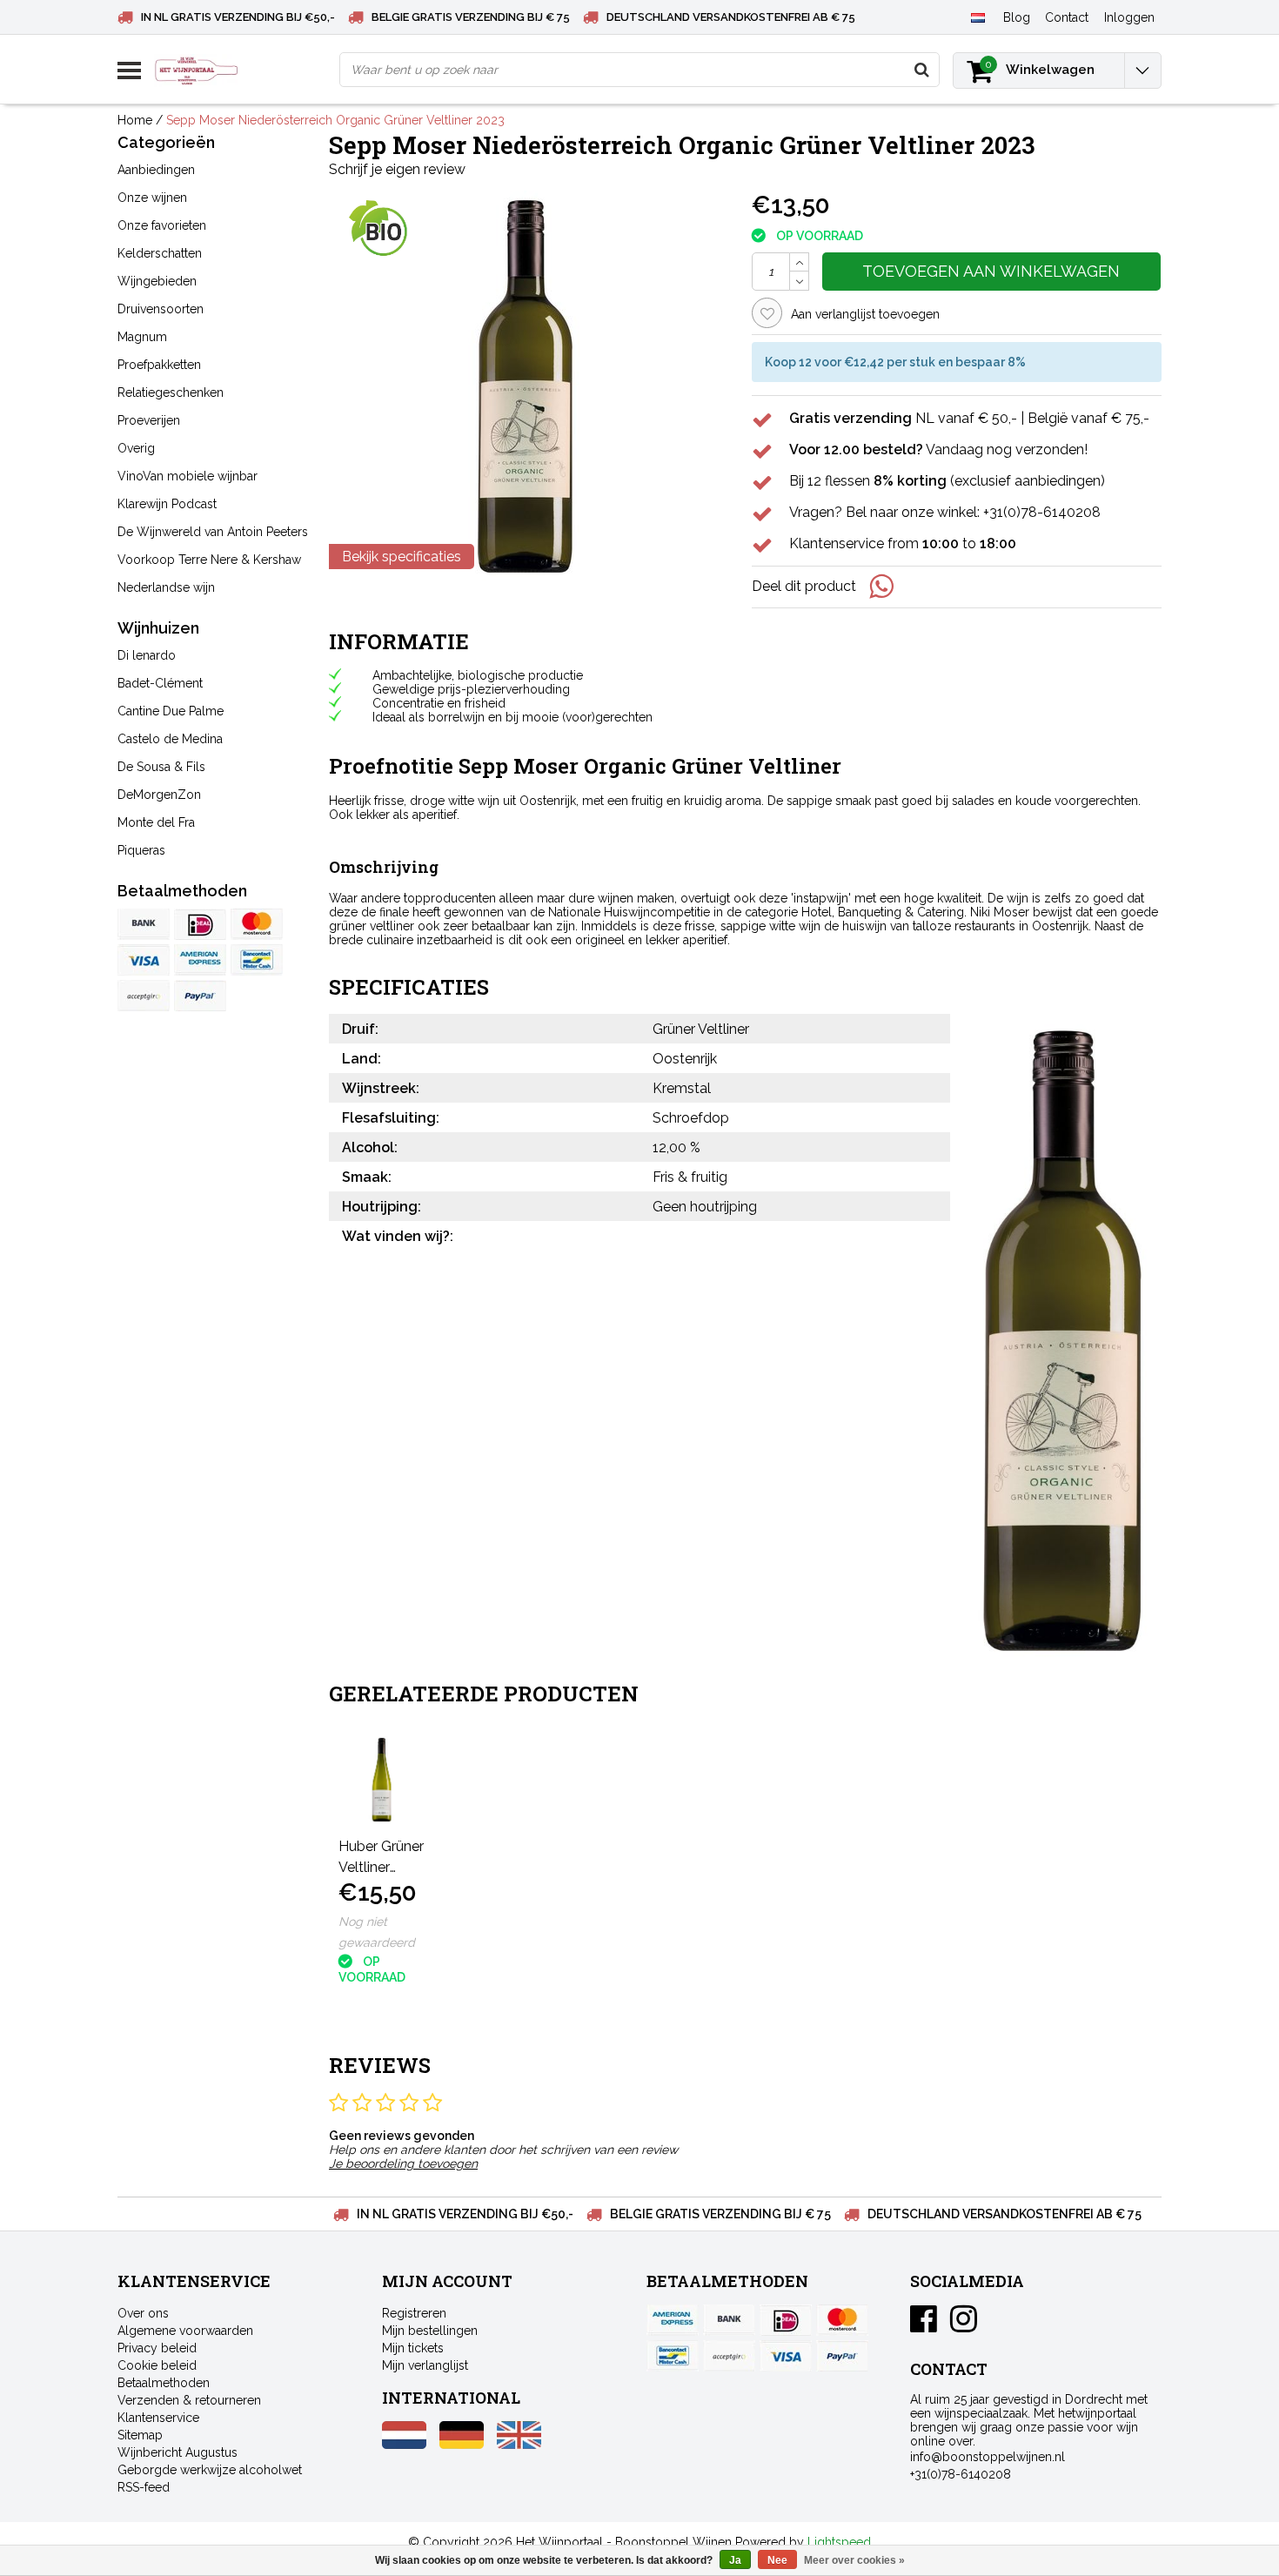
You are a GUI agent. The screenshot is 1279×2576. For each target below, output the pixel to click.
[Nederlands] (978, 17)
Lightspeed (839, 2542)
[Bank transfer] (144, 924)
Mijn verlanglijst (425, 2365)
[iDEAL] (200, 924)
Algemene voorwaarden (185, 2331)
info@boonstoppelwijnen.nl (988, 2457)
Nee (777, 2560)
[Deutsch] (462, 2445)
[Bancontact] (257, 960)
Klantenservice (158, 2418)
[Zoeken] (921, 70)
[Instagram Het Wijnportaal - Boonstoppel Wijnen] (964, 2325)
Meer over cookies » (854, 2560)
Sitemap (140, 2435)
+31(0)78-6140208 (961, 2474)
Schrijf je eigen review (397, 169)
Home (135, 120)
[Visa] (144, 960)
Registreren (414, 2313)
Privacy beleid (157, 2348)
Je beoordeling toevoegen (403, 2163)
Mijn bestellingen (430, 2331)
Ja (735, 2560)
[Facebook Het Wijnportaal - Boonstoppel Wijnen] (924, 2325)
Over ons (143, 2313)
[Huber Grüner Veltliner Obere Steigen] (382, 1780)
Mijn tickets (413, 2348)
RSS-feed (144, 2487)
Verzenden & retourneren (189, 2400)
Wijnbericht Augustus (177, 2452)
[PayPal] (144, 996)
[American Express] (200, 960)
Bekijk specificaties (402, 557)
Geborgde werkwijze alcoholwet (210, 2470)
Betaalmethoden (164, 2383)
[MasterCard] (257, 924)
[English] (519, 2445)
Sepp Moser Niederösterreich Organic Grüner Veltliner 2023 (335, 120)
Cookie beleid (157, 2365)
